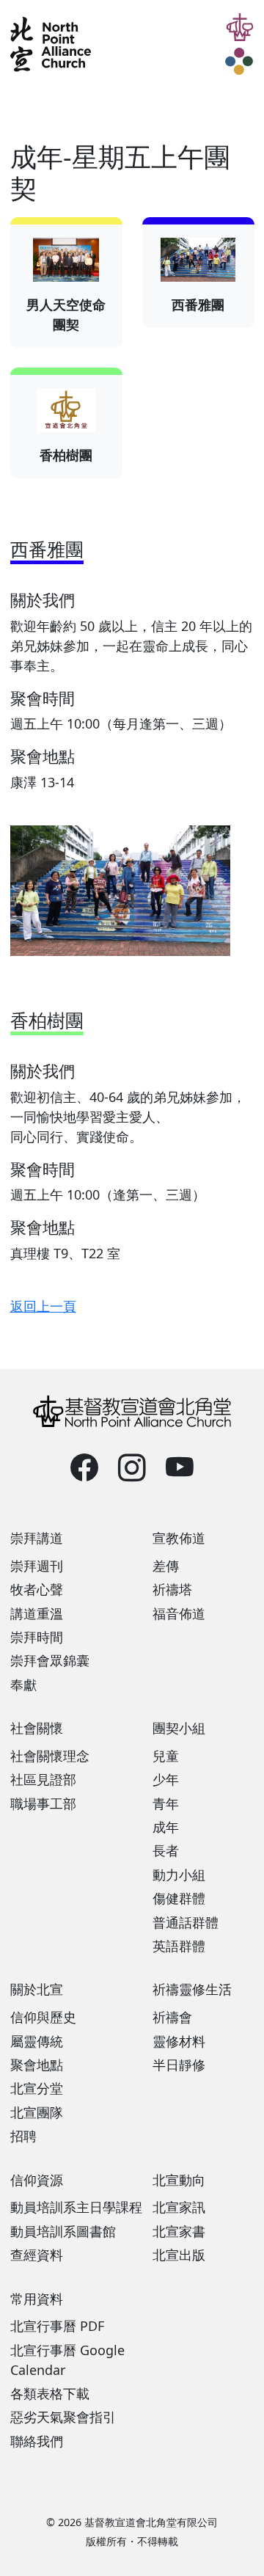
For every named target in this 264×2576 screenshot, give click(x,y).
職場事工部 (43, 1803)
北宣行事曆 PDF (57, 2326)
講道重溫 (37, 1613)
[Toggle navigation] (240, 62)
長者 (166, 1850)
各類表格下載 (50, 2393)
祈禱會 (172, 2017)
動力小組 (179, 1875)
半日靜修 (179, 2065)
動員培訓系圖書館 (63, 2231)
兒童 (166, 1756)
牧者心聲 (37, 1589)
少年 (166, 1779)
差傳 (166, 1566)
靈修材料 (179, 2041)
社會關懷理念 (50, 1756)
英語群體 (179, 1946)
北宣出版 (179, 2255)
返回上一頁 (43, 1306)
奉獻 (23, 1685)
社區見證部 (43, 1779)
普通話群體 (186, 1922)
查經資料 (37, 2255)
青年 (166, 1803)
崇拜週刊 (37, 1566)
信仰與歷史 (43, 2017)
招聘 (23, 2136)
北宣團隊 (37, 2112)
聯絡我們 (37, 2441)
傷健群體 (179, 1898)
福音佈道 (179, 1613)
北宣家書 (179, 2231)
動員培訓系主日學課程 (76, 2207)
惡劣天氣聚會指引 (63, 2417)
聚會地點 (37, 2065)
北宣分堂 (37, 2088)
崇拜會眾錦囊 (50, 1660)
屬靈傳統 (37, 2041)
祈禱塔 (172, 1589)
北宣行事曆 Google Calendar (67, 2360)
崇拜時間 (37, 1637)
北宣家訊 (179, 2207)
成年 (166, 1827)
